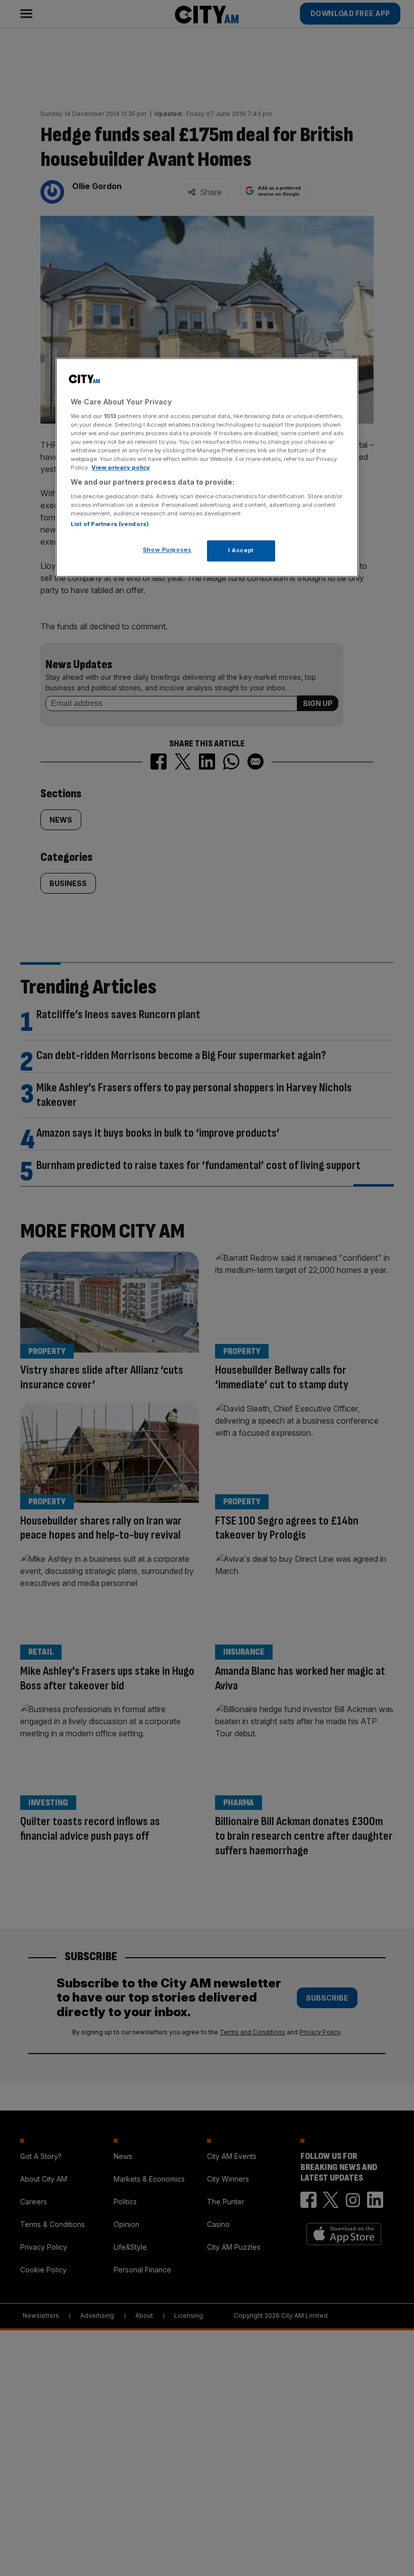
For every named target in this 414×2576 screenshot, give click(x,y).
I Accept (241, 550)
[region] (207, 468)
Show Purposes (167, 550)
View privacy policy (121, 468)
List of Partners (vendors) (110, 524)
